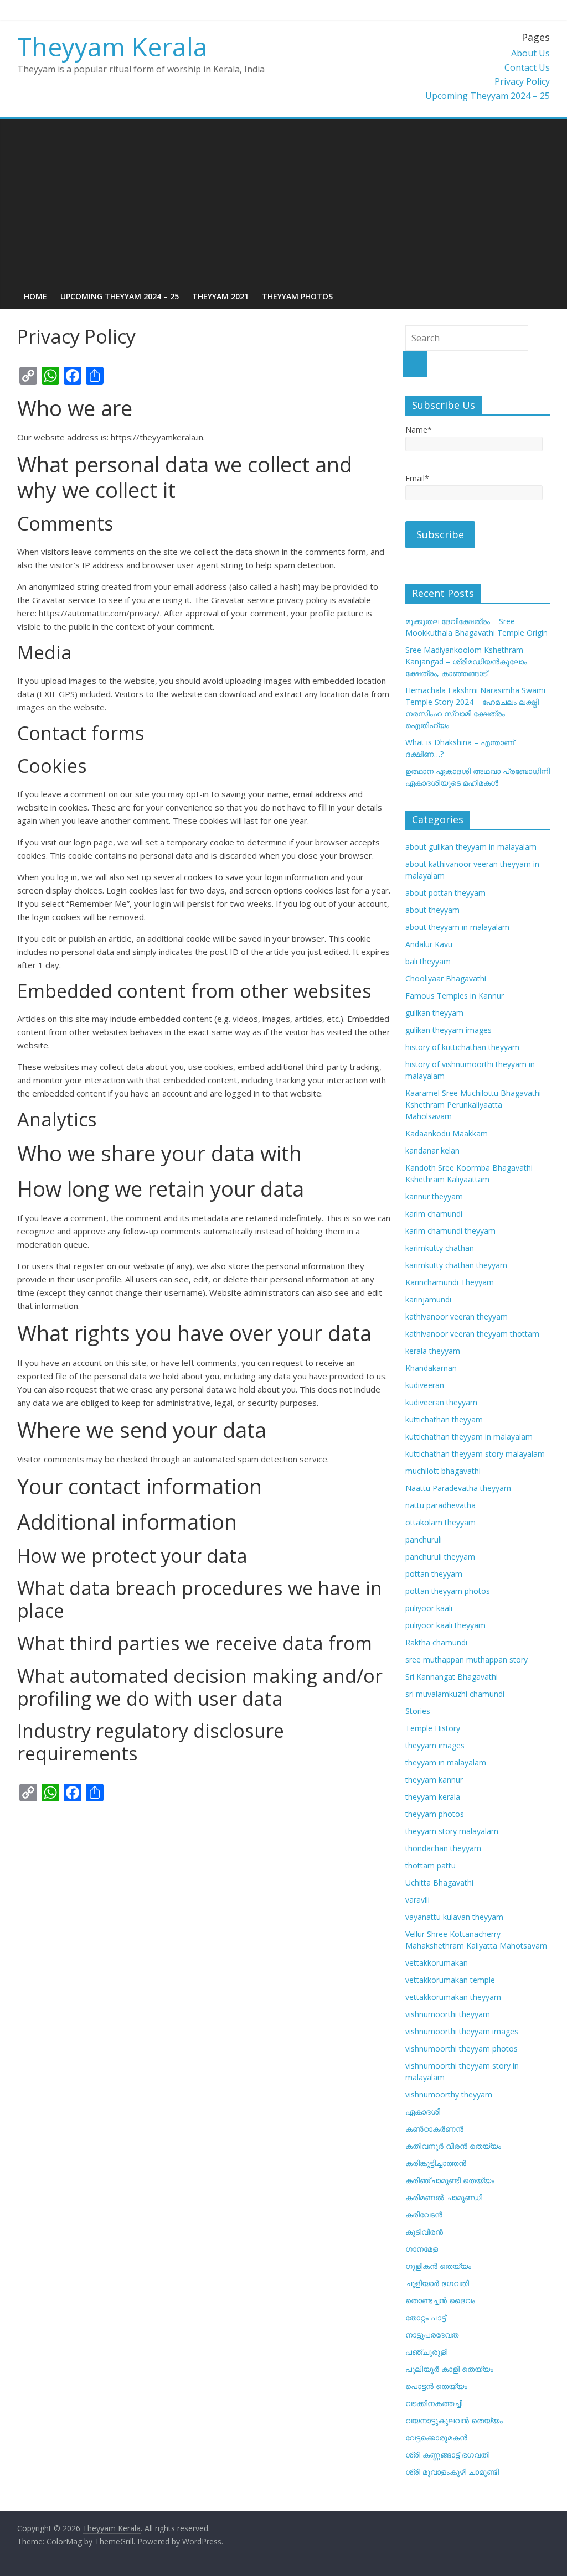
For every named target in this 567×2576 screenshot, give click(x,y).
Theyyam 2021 (220, 296)
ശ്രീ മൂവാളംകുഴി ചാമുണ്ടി (452, 2472)
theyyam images (435, 1745)
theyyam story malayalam (452, 1831)
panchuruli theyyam (440, 1557)
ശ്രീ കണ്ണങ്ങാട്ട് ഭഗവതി (447, 2455)
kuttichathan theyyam (444, 1419)
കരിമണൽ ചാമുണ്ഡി (444, 2197)
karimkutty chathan (440, 1248)
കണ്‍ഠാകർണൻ (434, 2129)
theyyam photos (435, 1814)
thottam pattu (431, 1865)
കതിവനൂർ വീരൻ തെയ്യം (453, 2146)
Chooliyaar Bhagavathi (446, 978)
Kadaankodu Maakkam (447, 1133)
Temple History (433, 1728)
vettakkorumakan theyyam (453, 1997)
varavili (417, 1900)
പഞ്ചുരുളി (426, 2352)
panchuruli (424, 1539)
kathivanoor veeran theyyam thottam (472, 1334)
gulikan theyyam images (449, 1030)
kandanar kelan (432, 1151)
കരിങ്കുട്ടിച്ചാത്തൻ (436, 2163)
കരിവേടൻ (424, 2214)
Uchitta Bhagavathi (439, 1882)
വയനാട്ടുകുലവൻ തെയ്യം (454, 2420)
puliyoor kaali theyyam (445, 1625)
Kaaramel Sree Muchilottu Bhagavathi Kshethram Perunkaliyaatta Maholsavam (473, 1105)
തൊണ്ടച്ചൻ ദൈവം (440, 2300)
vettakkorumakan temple (450, 1980)
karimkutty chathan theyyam (456, 1265)
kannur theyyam (434, 1196)
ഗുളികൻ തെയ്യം (438, 2266)
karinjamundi (428, 1299)
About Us (530, 53)
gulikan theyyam (434, 1013)
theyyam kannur (434, 1780)
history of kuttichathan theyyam (462, 1047)
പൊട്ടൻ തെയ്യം (436, 2386)
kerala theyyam (433, 1351)
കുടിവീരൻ (424, 2232)
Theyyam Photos (297, 296)
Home (35, 296)
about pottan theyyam (445, 893)
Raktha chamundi (436, 1642)
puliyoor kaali (429, 1608)
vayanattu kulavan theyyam (454, 1917)
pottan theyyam (434, 1574)
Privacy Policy (522, 81)
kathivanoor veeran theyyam (457, 1316)
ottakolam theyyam (440, 1522)
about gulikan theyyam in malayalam (471, 847)
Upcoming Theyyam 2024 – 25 (488, 96)
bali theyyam (428, 961)
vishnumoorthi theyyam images (462, 2031)
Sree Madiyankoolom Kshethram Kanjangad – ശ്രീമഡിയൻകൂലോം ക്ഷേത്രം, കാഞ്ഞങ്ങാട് (466, 661)
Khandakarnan (431, 1368)
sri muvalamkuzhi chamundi (455, 1694)
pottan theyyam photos (448, 1591)
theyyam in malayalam (446, 1762)
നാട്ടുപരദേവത (432, 2334)
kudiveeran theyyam (441, 1402)
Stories (418, 1711)
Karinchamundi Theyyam (450, 1282)
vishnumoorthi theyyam (448, 2014)
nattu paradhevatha (440, 1505)
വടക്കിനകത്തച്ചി (434, 2403)
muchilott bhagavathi (443, 1471)
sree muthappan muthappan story (467, 1660)
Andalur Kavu (429, 944)
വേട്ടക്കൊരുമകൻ (436, 2437)
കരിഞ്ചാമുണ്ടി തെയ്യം (450, 2180)
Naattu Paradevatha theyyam (458, 1488)
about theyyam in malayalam (457, 927)
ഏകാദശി (423, 2112)
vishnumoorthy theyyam (449, 2094)
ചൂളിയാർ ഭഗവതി (437, 2283)
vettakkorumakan (437, 1963)
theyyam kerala (433, 1797)
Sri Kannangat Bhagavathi (452, 1677)
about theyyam (432, 910)
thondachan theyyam (443, 1848)
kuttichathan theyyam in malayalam (469, 1437)
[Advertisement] (284, 202)
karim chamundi (434, 1214)
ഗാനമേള (422, 2249)
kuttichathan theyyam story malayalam (475, 1454)
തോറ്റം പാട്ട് (426, 2317)
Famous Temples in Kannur (455, 996)
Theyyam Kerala (112, 46)
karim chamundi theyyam (450, 1231)
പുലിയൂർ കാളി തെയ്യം (449, 2369)
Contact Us (527, 67)
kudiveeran (425, 1385)
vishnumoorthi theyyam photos (462, 2048)
